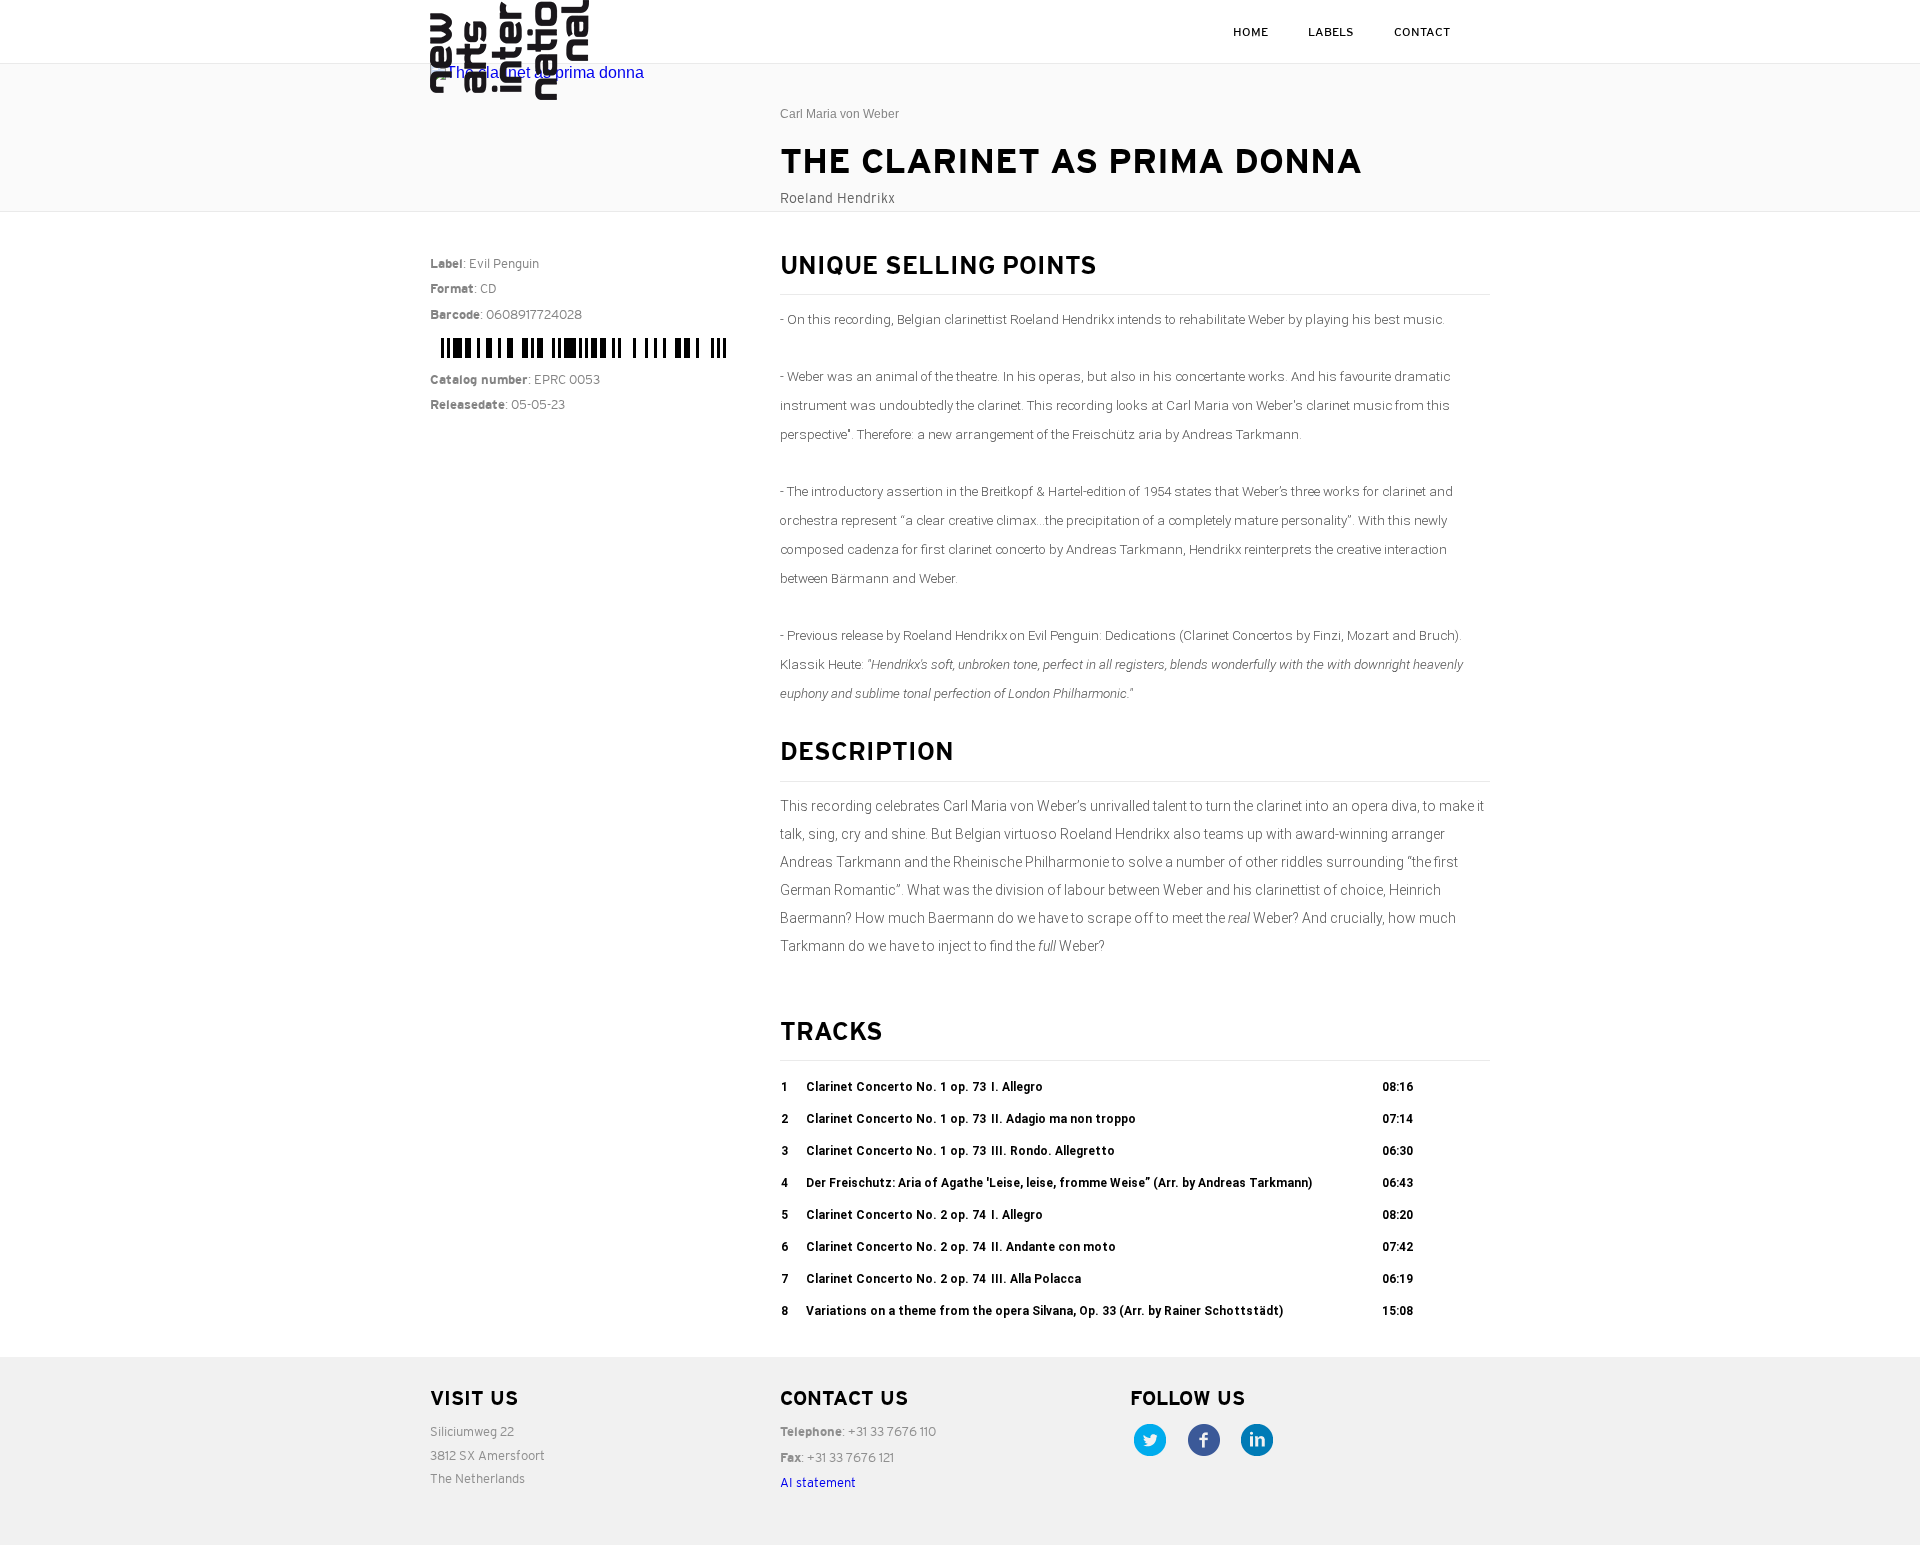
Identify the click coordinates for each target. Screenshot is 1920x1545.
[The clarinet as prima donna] (590, 73)
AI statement (818, 1482)
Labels (1331, 31)
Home (1250, 31)
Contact (1422, 31)
